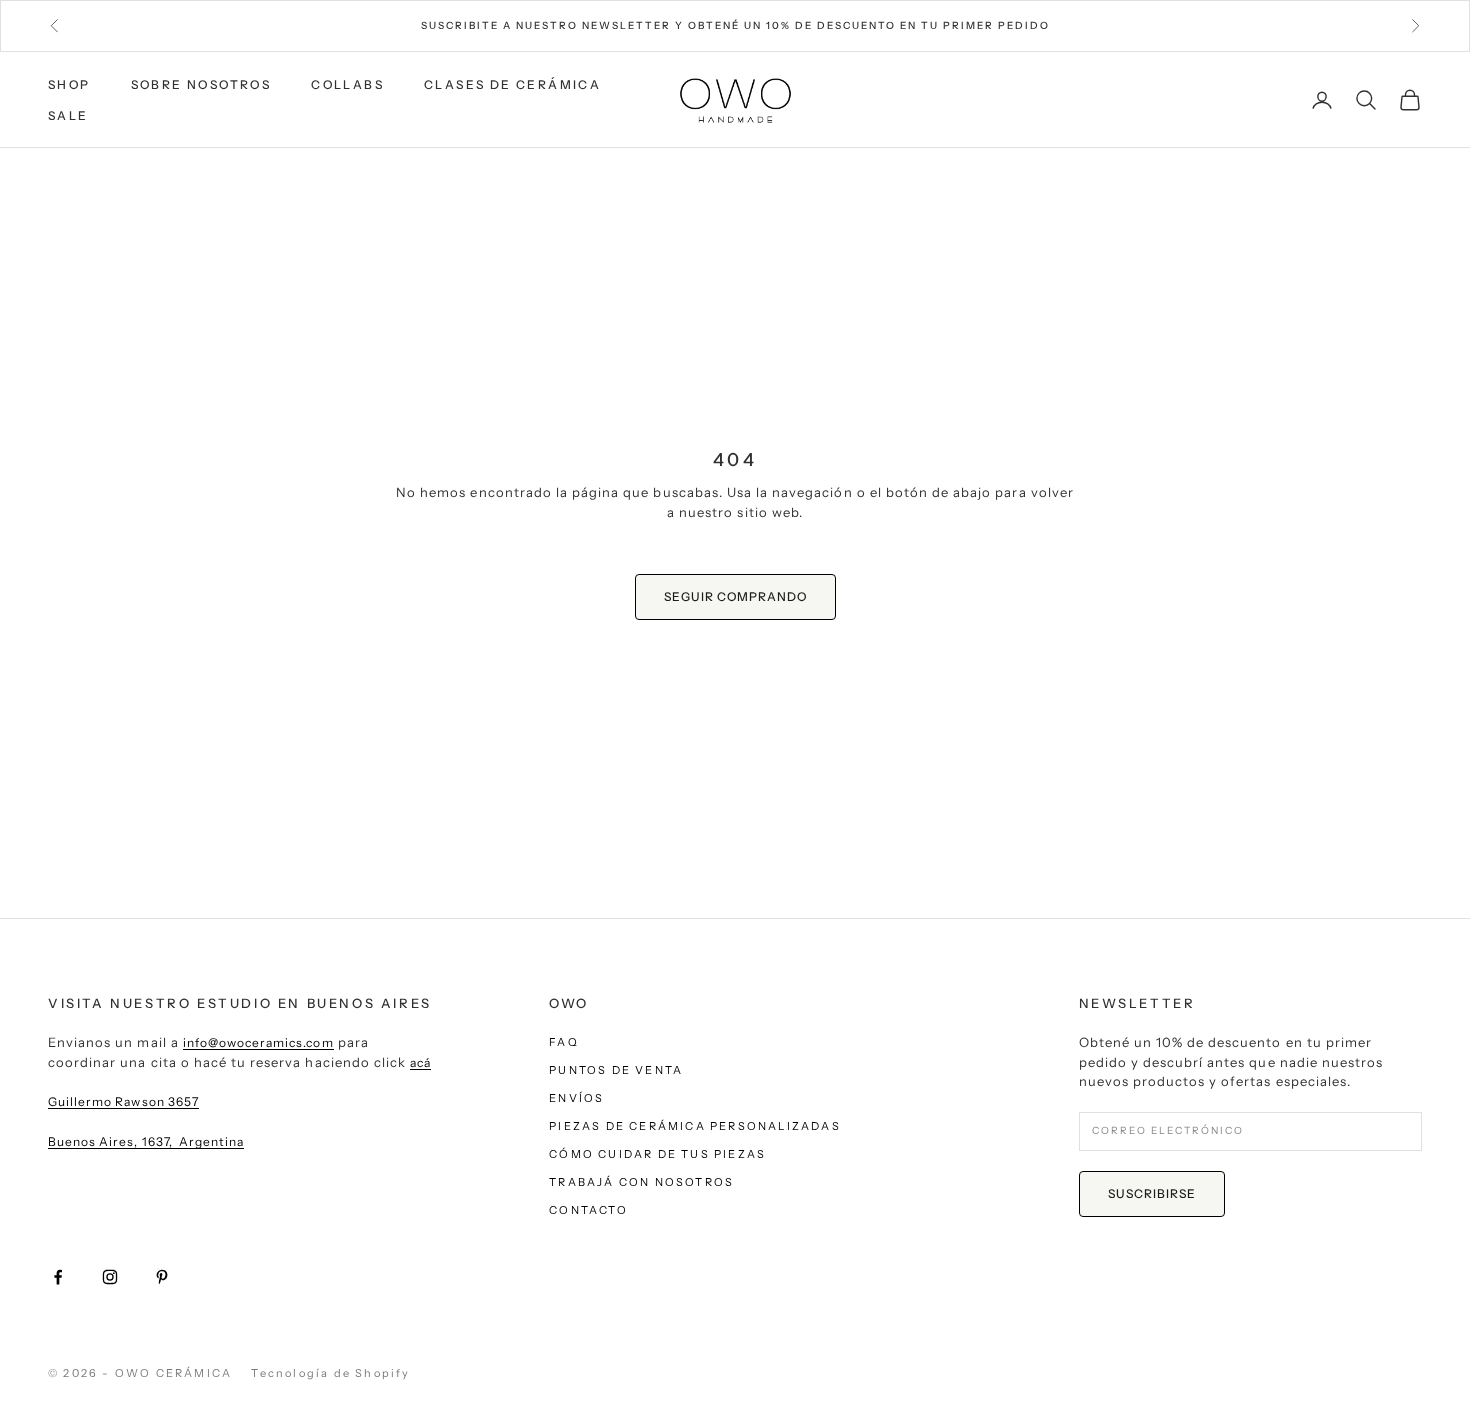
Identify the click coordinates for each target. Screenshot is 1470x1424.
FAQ (564, 1042)
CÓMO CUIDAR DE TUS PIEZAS (657, 1154)
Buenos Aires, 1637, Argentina (146, 1141)
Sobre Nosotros (201, 84)
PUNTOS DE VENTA (616, 1070)
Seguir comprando (735, 596)
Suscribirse (1152, 1193)
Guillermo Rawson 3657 (123, 1101)
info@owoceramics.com (258, 1042)
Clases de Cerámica (512, 84)
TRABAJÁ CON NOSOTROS (641, 1182)
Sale (68, 115)
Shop (69, 84)
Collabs (347, 84)
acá (420, 1062)
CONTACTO (588, 1210)
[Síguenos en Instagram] (110, 1277)
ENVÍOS (576, 1098)
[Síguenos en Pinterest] (162, 1277)
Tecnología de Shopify (330, 1373)
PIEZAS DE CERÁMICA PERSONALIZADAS (695, 1126)
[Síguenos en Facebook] (58, 1277)
